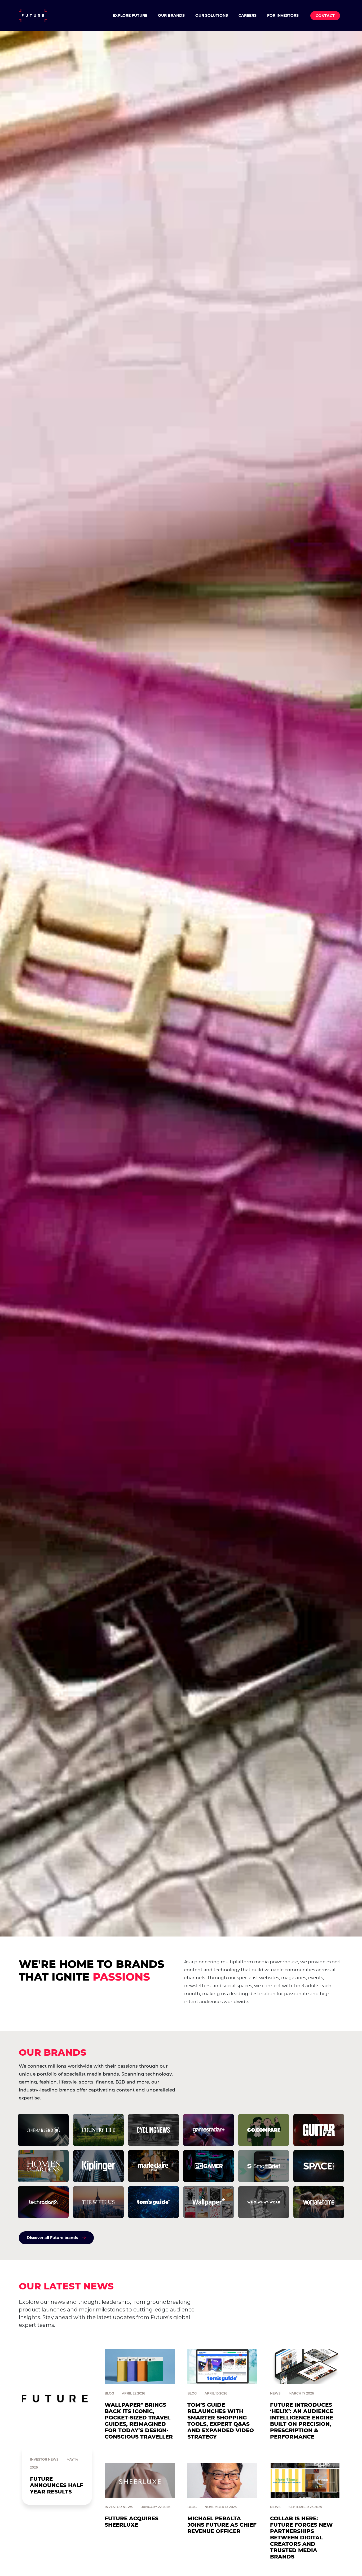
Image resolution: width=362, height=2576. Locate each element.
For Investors (283, 15)
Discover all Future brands (52, 2238)
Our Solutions (212, 15)
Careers (248, 15)
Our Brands (171, 15)
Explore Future (130, 15)
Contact (325, 16)
